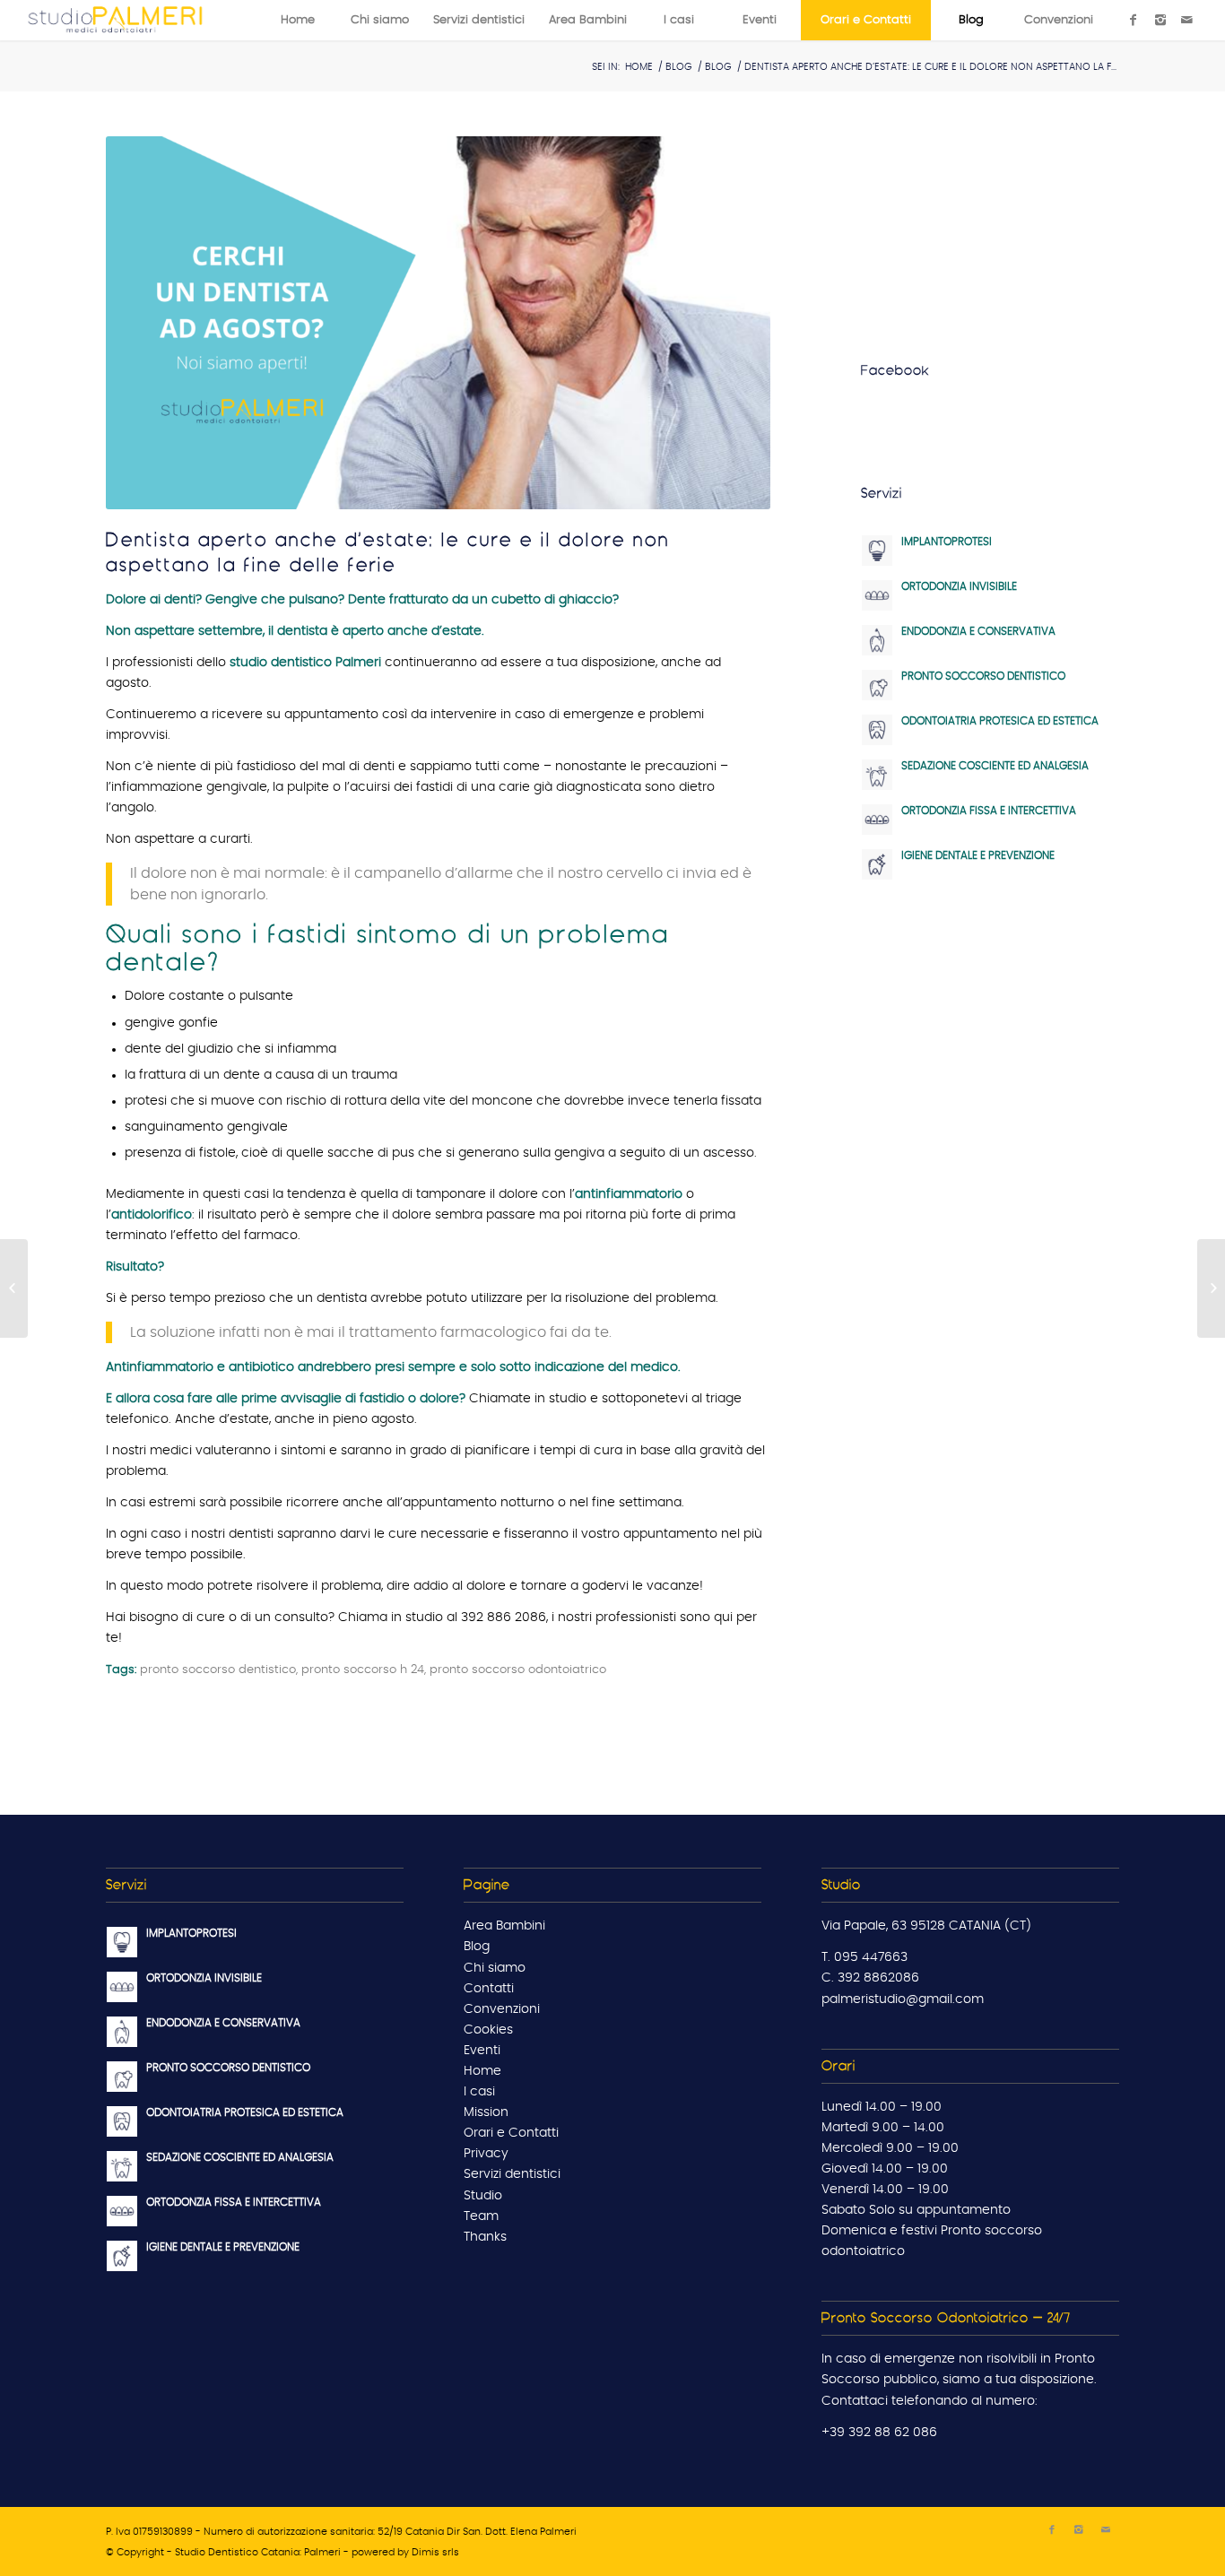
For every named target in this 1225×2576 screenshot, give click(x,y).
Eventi (482, 2051)
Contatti (489, 1989)
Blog (679, 67)
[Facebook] (1134, 20)
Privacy (486, 2154)
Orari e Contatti (511, 2133)
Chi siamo (495, 1968)
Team (481, 2216)
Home (639, 67)
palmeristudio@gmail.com (903, 1999)
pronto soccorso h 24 (363, 1670)
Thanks (485, 2237)
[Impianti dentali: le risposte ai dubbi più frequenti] (14, 1288)
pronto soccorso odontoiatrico (518, 1670)
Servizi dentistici (512, 2174)
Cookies (488, 2030)
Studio (483, 2196)
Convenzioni (502, 2009)
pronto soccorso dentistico (218, 1670)
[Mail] (1187, 20)
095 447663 (871, 1957)
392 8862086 (878, 1978)
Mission (486, 2112)
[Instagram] (1160, 20)
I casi (479, 2092)
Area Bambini (504, 1926)
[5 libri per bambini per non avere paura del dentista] (1211, 1288)
